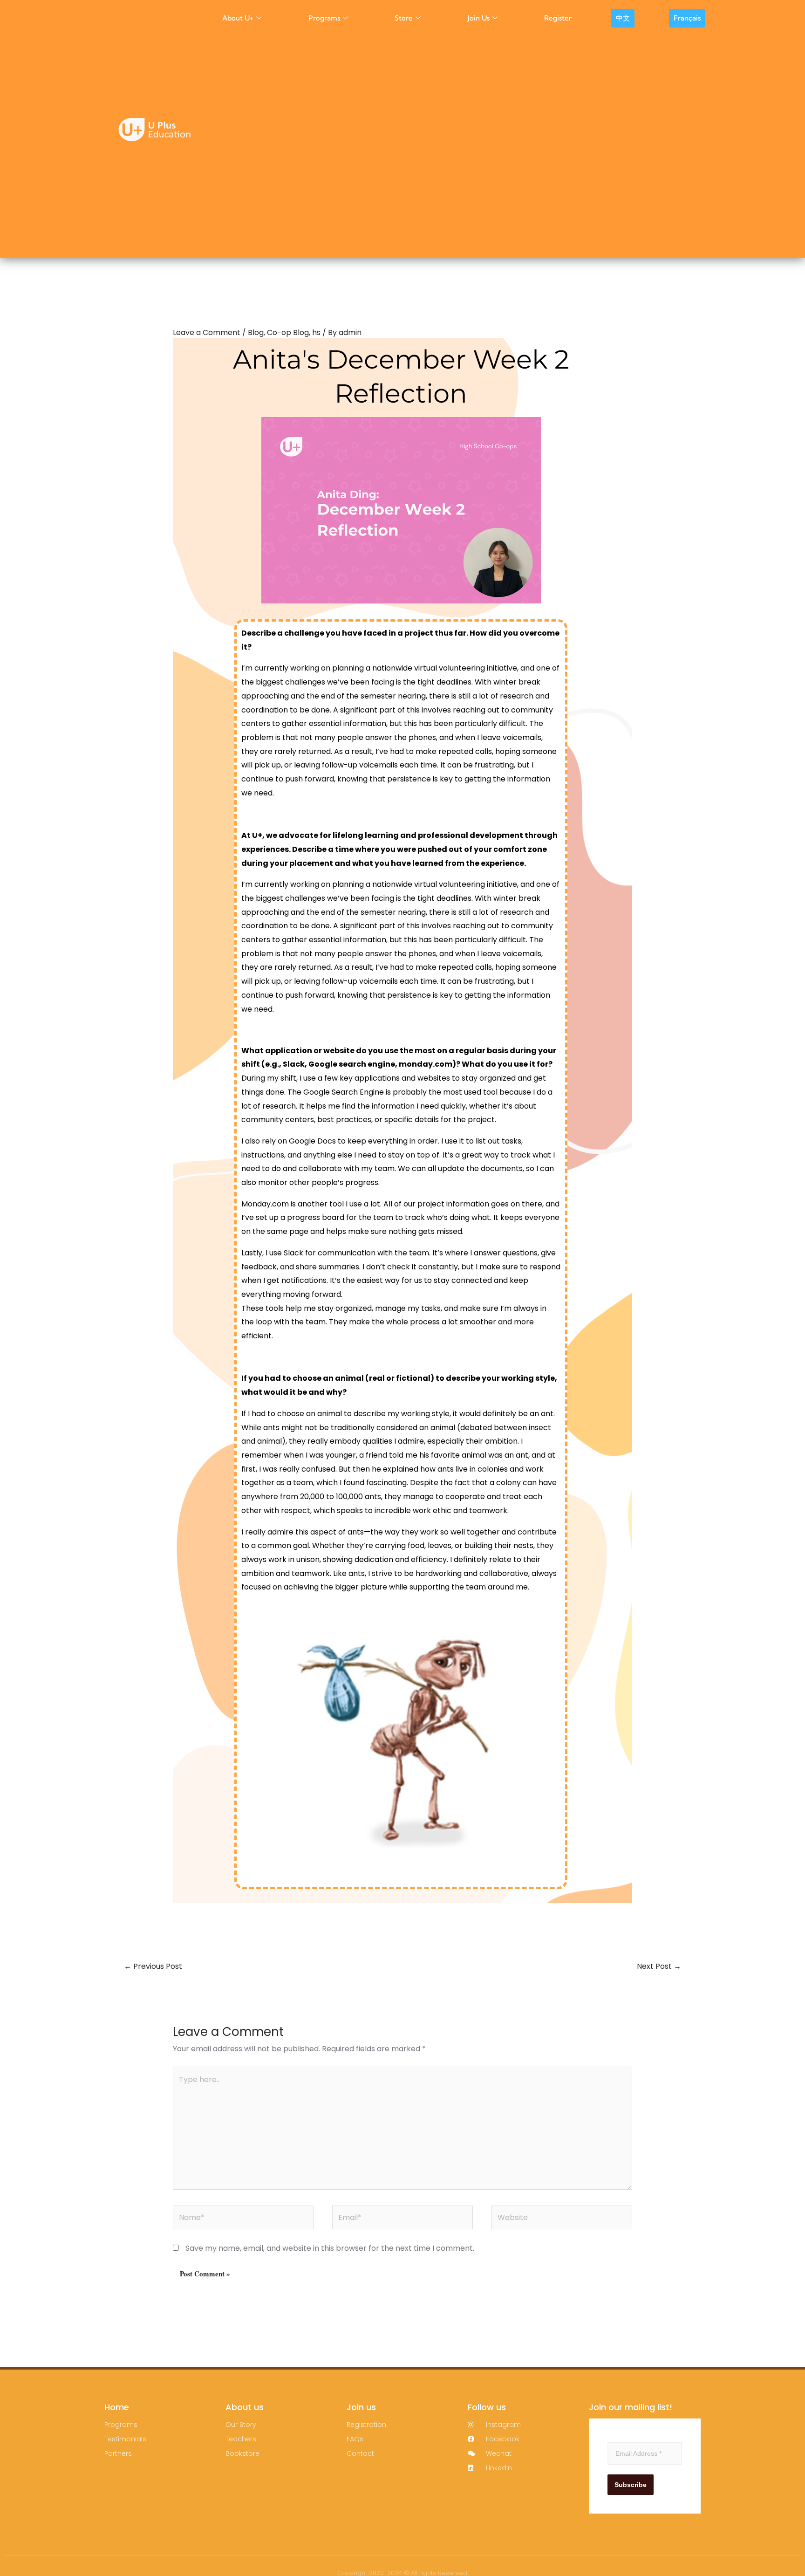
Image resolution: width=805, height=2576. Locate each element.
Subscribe (631, 2485)
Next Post (659, 1966)
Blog (256, 332)
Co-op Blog (288, 332)
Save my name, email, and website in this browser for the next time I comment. (330, 2248)
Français (687, 18)
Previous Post (153, 1966)
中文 (623, 18)
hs (316, 332)
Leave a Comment (207, 332)
